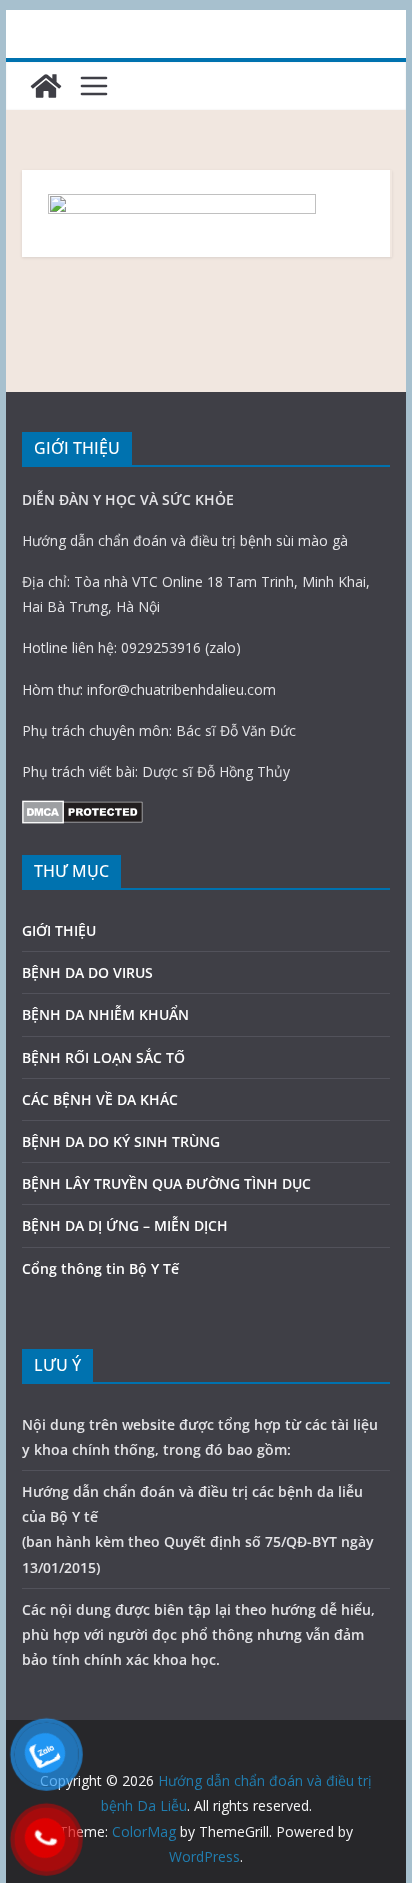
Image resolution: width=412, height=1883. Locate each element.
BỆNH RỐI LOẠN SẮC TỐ (103, 1057)
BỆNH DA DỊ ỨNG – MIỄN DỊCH (125, 1225)
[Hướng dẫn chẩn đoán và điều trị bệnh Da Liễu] (46, 86)
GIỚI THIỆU (59, 930)
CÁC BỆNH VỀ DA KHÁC (100, 1099)
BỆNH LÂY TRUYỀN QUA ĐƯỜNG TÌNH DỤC (166, 1183)
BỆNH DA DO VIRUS (87, 972)
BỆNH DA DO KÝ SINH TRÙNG (121, 1141)
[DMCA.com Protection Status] (82, 812)
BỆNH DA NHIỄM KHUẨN (105, 1014)
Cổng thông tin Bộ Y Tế (100, 1268)
